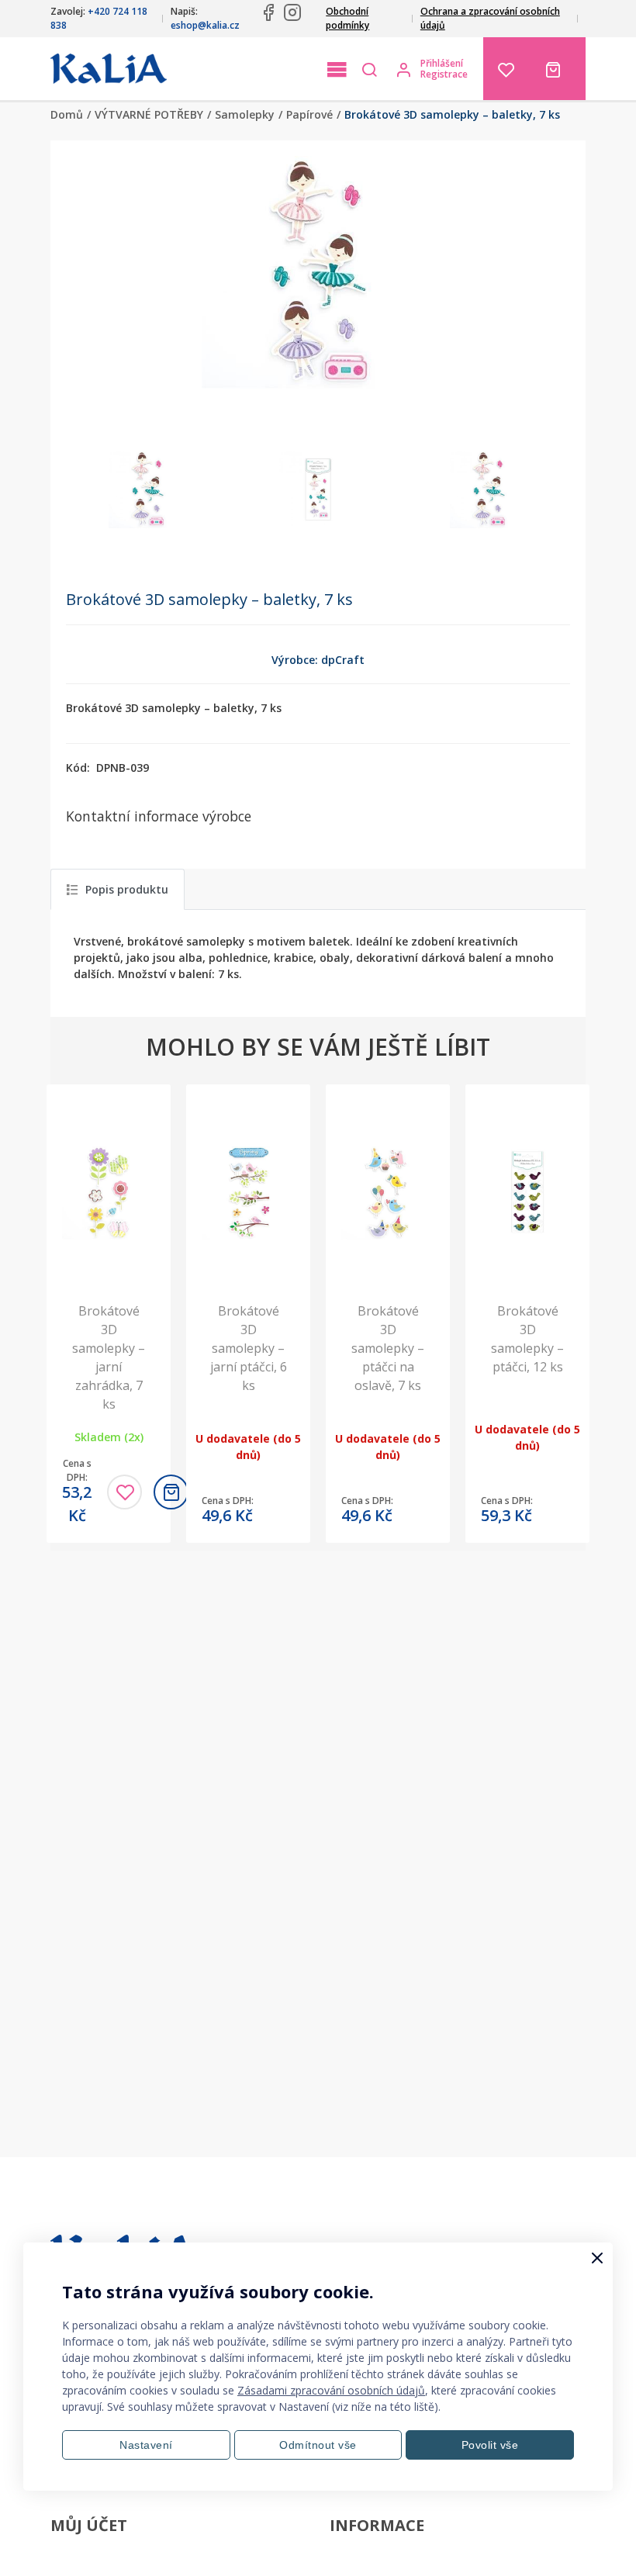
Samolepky (245, 114)
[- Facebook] (268, 12)
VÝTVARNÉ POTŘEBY (149, 114)
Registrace (444, 74)
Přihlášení (442, 64)
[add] (171, 1492)
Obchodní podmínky (347, 18)
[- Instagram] (292, 12)
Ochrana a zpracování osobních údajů (490, 18)
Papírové (309, 114)
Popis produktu (127, 889)
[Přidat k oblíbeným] (124, 1492)
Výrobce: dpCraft (318, 660)
